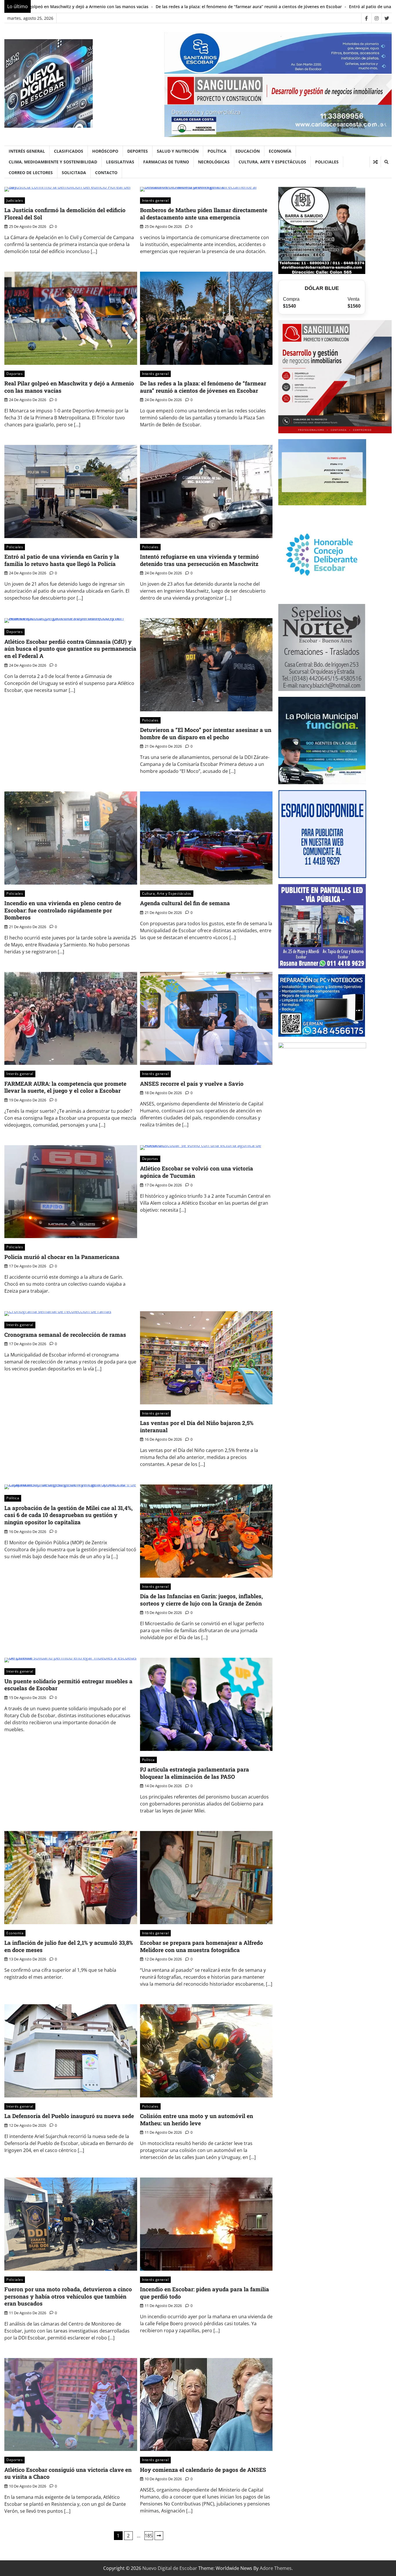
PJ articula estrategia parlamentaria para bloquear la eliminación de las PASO (195, 1773)
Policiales (327, 162)
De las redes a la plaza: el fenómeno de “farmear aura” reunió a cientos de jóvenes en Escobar (203, 387)
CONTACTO (106, 173)
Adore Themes (276, 2568)
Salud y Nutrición (178, 151)
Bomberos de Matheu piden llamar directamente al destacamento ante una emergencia (204, 214)
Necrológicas (214, 162)
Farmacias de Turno (166, 162)
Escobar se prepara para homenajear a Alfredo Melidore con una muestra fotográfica (201, 1946)
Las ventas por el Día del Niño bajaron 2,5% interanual (197, 1426)
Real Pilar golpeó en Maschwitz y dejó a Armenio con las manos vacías (69, 387)
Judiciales (15, 200)
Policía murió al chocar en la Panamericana (62, 1257)
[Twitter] (387, 18)
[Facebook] (366, 18)
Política (217, 151)
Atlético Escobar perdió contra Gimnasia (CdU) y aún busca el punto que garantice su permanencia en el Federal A (70, 649)
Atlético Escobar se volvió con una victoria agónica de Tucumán (197, 1172)
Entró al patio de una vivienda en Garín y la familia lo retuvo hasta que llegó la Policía (194, 7)
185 (149, 2536)
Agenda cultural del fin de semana (185, 903)
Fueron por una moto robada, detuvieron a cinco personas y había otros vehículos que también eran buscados (68, 2296)
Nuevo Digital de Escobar (170, 2568)
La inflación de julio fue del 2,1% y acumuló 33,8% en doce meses (69, 1946)
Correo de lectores (31, 173)
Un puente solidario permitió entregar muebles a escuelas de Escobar (68, 1685)
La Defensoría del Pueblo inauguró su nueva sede (69, 2116)
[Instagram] (376, 18)
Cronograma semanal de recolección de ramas (65, 1335)
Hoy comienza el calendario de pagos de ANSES (203, 2470)
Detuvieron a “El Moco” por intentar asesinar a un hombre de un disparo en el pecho (206, 733)
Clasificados (69, 151)
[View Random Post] (375, 162)
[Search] (386, 162)
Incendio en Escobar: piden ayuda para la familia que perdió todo (205, 2293)
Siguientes (159, 2536)
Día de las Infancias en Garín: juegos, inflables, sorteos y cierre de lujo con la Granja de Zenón (201, 1600)
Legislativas (120, 162)
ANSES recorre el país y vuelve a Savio (192, 1084)
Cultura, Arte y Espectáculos (272, 162)
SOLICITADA (74, 173)
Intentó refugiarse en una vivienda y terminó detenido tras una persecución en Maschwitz (199, 560)
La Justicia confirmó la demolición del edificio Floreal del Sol (65, 214)
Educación (248, 151)
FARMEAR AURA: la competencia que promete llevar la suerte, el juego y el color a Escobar (65, 1087)
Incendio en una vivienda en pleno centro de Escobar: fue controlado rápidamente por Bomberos (63, 910)
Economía (280, 151)
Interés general (27, 151)
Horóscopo (105, 151)
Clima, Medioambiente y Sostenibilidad (53, 162)
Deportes (138, 151)
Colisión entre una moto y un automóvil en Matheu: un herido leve (197, 2119)
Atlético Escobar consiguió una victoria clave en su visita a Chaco (68, 2473)
